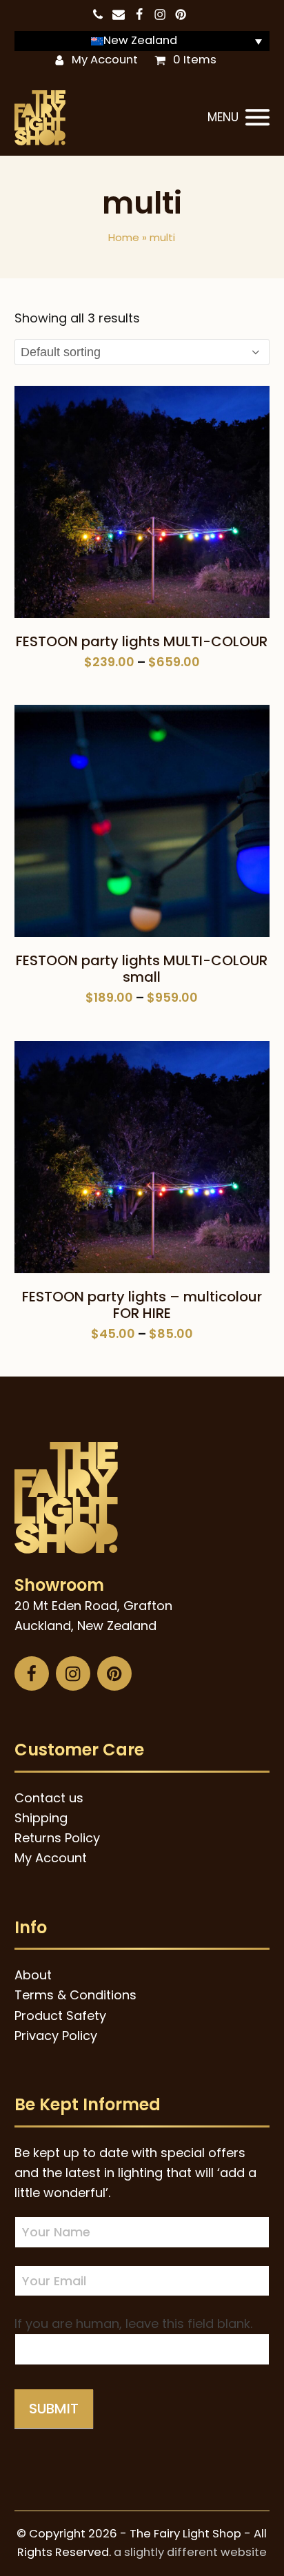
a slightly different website (190, 2552)
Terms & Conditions (75, 1995)
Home (124, 237)
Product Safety (60, 2016)
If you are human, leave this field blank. (133, 2323)
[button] (239, 118)
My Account (105, 60)
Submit (54, 2409)
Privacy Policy (56, 2036)
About (33, 1975)
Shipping (41, 1818)
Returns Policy (57, 1838)
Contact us (49, 1798)
